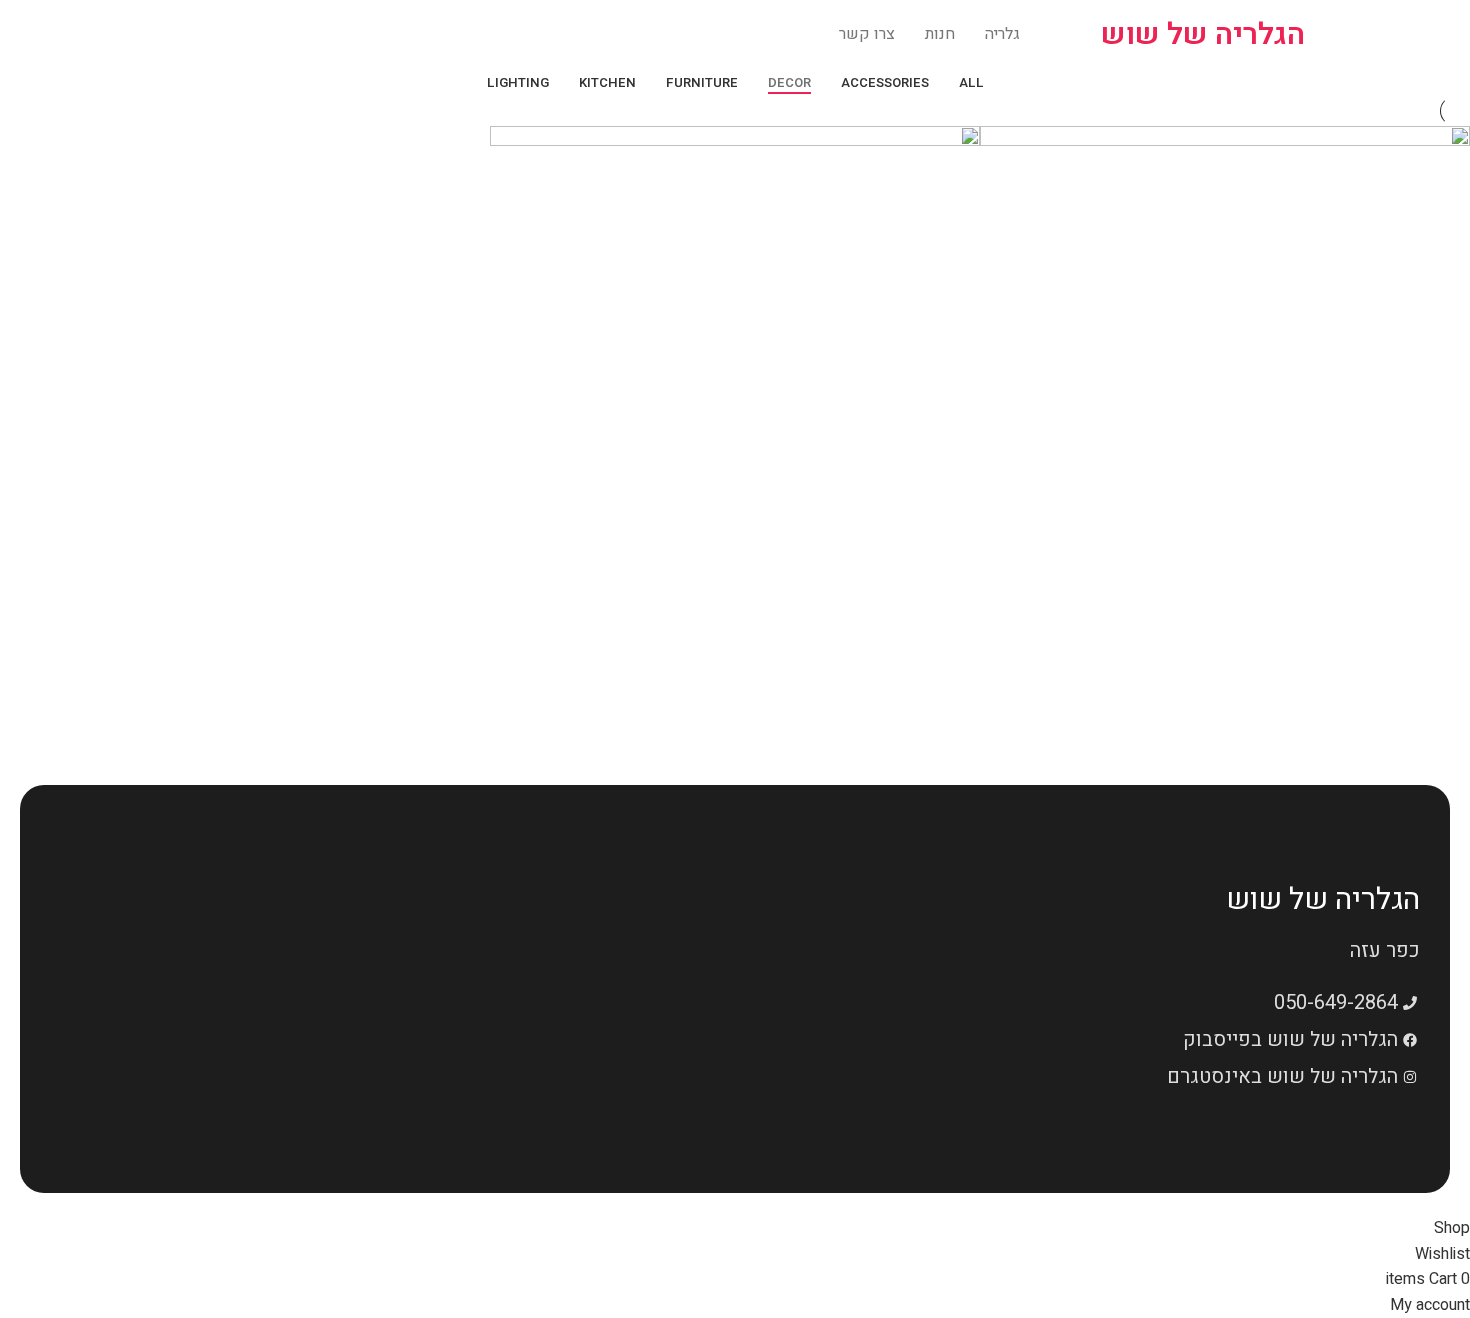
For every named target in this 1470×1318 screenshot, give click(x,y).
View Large (1445, 641)
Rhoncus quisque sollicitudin (837, 726)
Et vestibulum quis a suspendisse (1306, 726)
